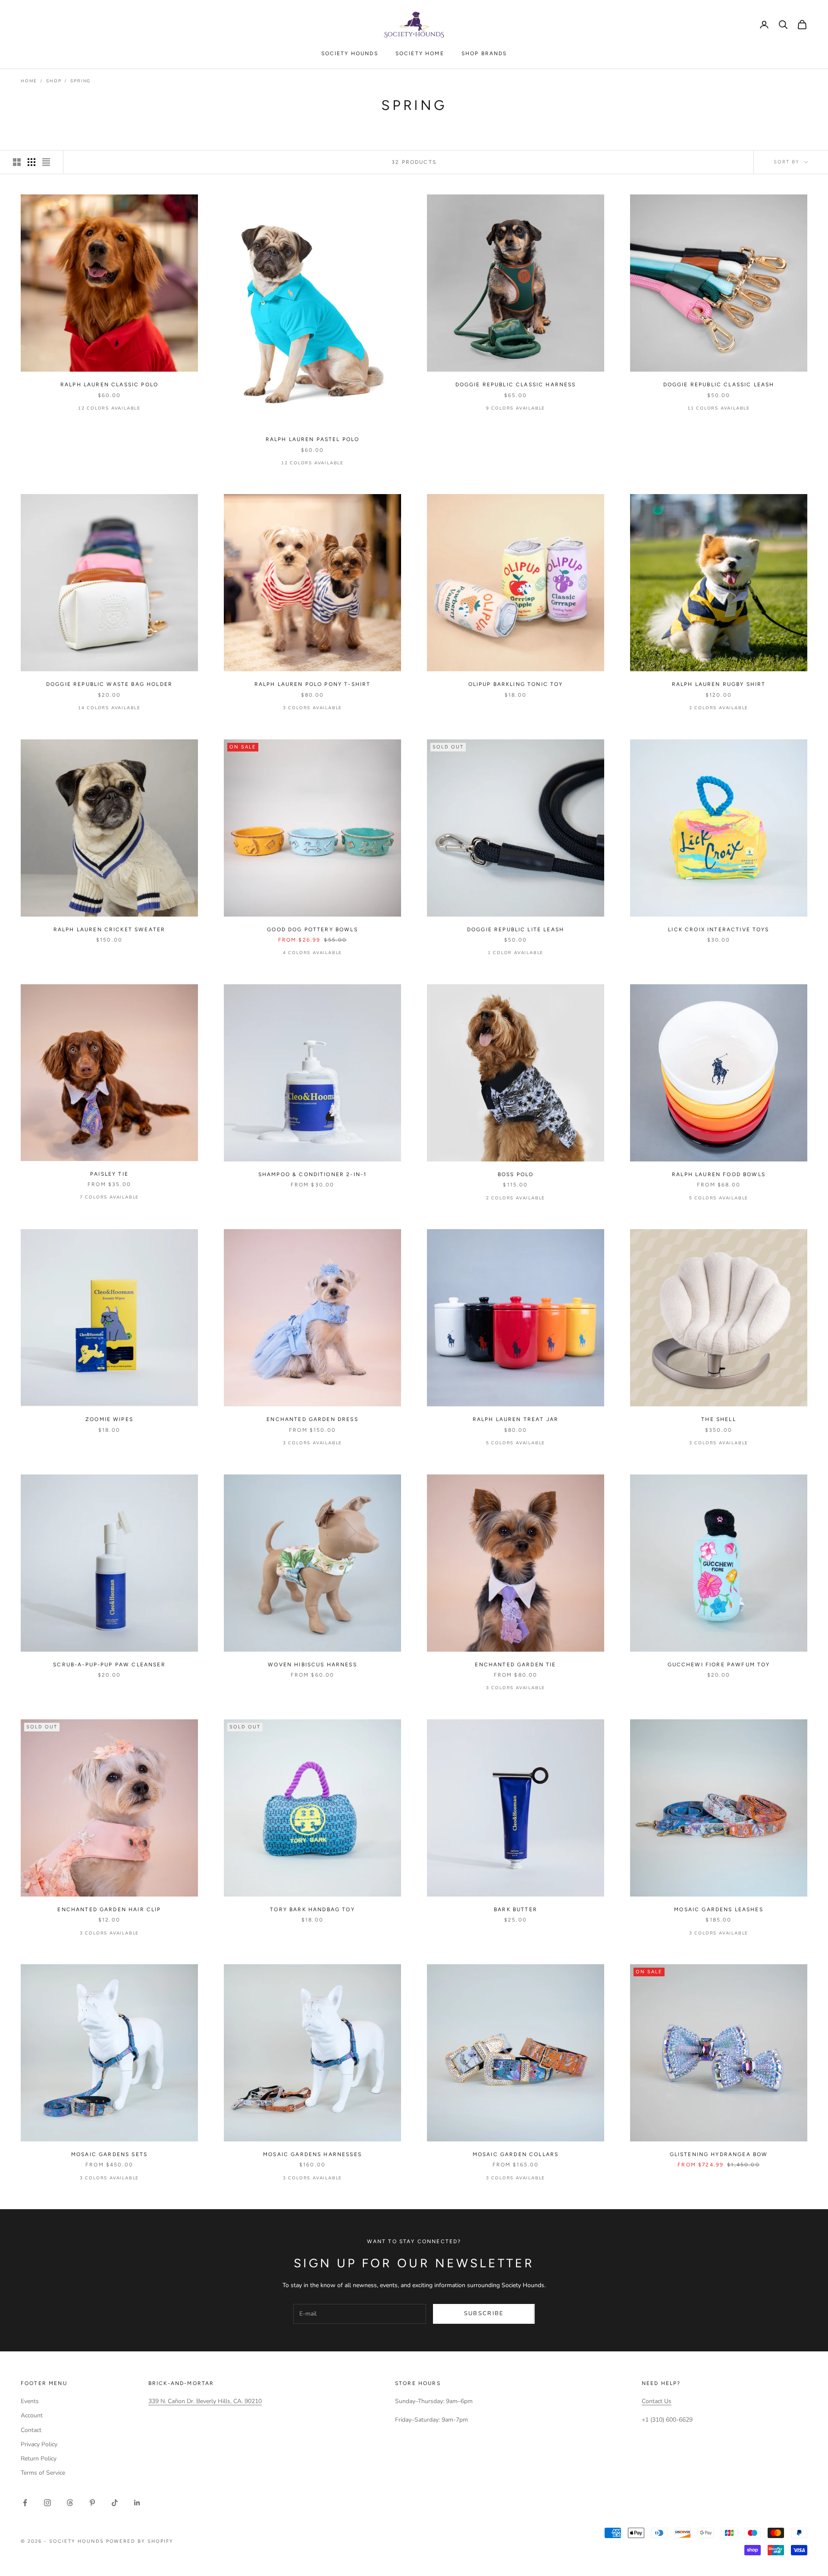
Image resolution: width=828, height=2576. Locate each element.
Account (32, 2415)
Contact (31, 2430)
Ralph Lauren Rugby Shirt (719, 684)
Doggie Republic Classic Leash (719, 385)
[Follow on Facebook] (25, 2503)
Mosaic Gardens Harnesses (312, 2154)
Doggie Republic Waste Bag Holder (109, 684)
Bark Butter (516, 1909)
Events (30, 2401)
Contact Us (657, 2401)
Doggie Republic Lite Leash (516, 930)
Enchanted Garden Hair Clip (109, 1909)
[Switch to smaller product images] (31, 162)
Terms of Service (43, 2473)
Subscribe (484, 2313)
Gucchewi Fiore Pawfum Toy (719, 1665)
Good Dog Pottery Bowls (312, 930)
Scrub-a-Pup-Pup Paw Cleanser (109, 1665)
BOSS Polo (516, 1174)
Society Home (420, 53)
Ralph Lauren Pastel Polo (313, 439)
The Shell (718, 1419)
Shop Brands (484, 53)
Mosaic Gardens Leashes (719, 1909)
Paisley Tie (109, 1174)
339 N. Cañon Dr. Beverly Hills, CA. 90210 (205, 2401)
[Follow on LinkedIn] (137, 2503)
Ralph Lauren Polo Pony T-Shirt (313, 684)
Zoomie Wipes (109, 1419)
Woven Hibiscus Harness (312, 1665)
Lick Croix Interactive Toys (718, 930)
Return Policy (39, 2459)
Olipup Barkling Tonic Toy (516, 684)
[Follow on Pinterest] (92, 2503)
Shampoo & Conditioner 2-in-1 (312, 1174)
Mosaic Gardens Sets (109, 2154)
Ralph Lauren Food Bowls (719, 1174)
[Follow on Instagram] (47, 2503)
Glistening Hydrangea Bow (719, 2154)
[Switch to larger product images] (17, 162)
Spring (80, 81)
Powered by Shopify (140, 2541)
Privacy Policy (39, 2444)
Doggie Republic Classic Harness (516, 385)
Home (29, 81)
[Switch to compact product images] (46, 162)
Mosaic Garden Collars (516, 2154)
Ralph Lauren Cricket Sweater (109, 930)
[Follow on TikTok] (115, 2503)
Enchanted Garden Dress (312, 1419)
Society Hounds (350, 53)
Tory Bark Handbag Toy (312, 1909)
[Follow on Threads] (70, 2503)
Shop (54, 81)
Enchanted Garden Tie (515, 1665)
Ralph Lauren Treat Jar (516, 1419)
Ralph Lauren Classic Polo (109, 385)
